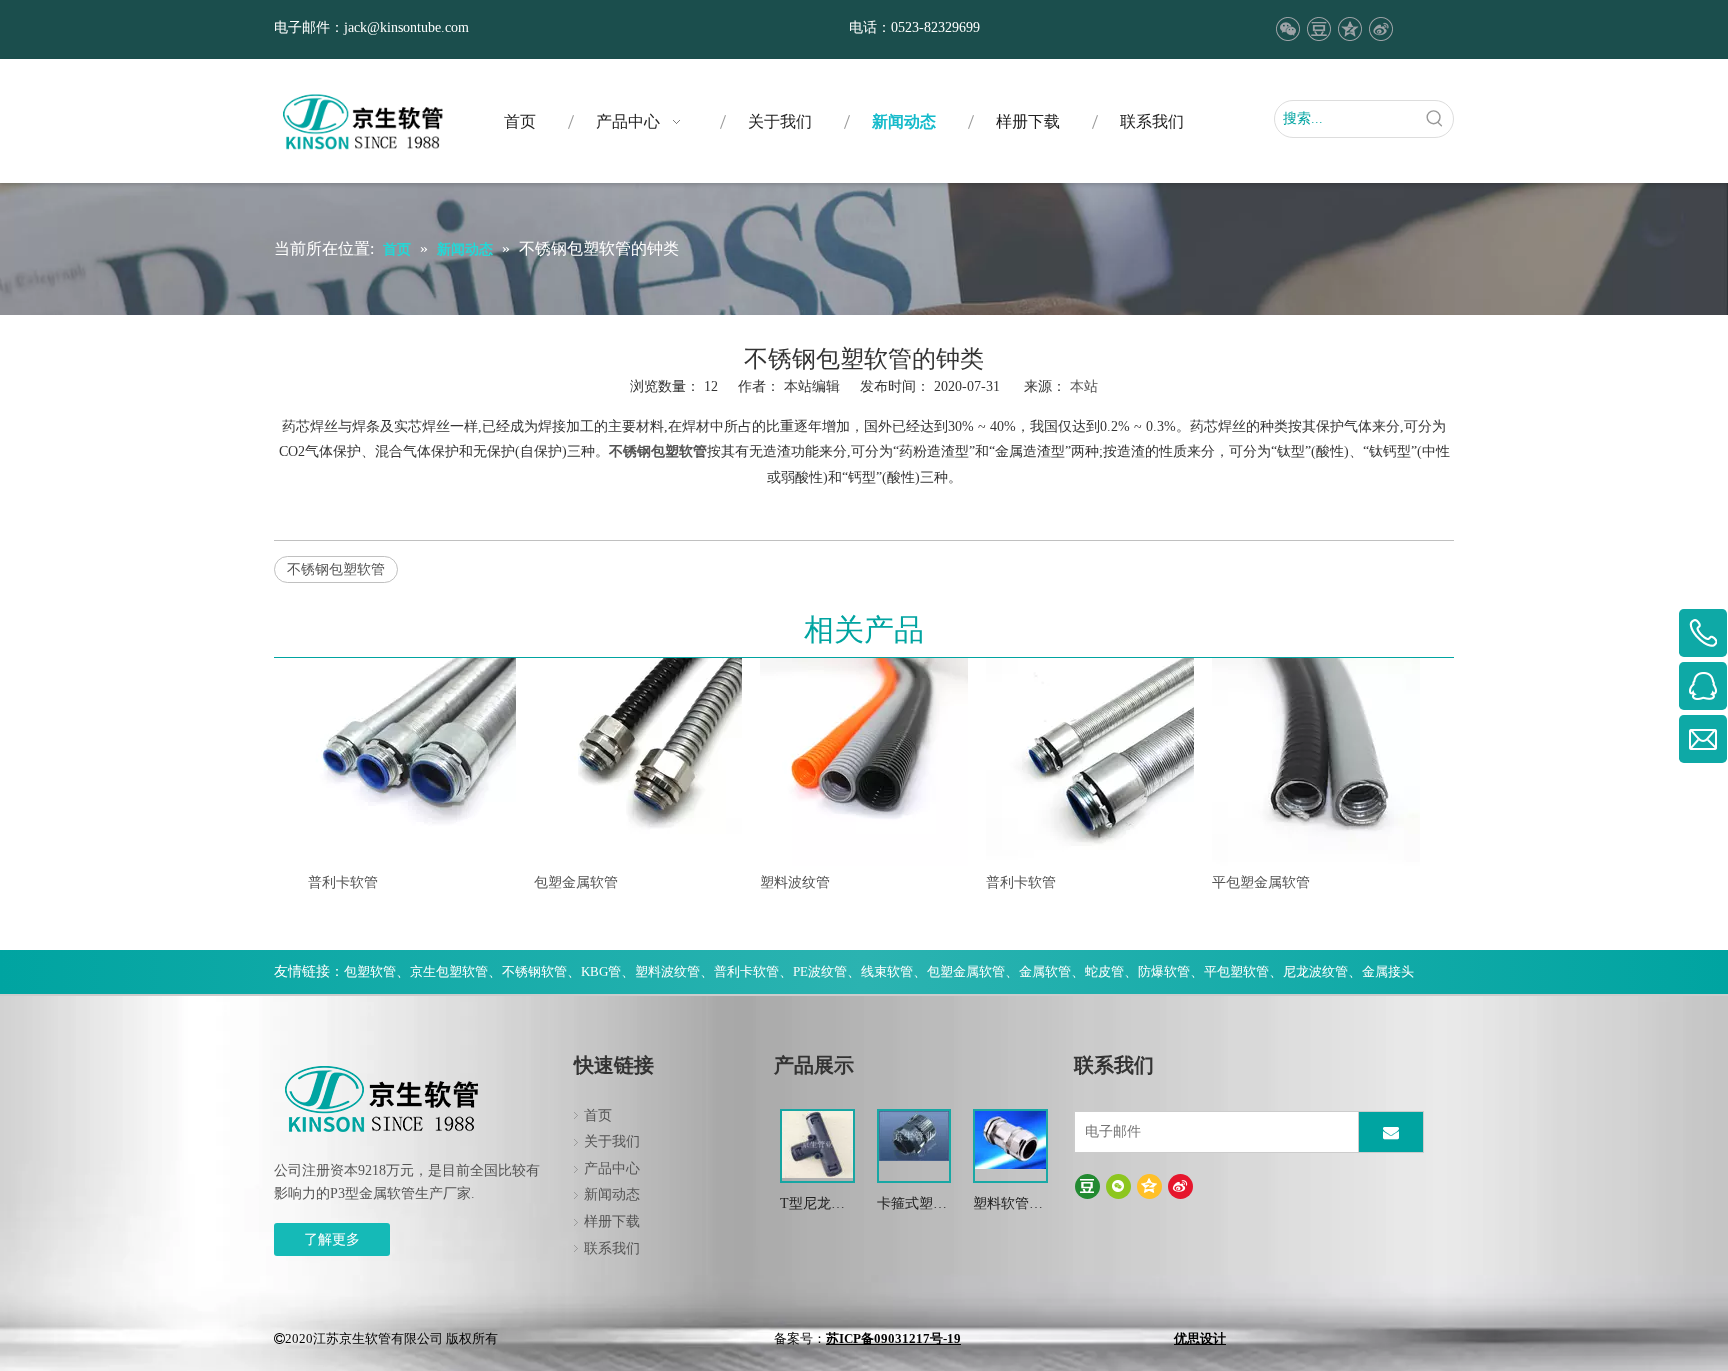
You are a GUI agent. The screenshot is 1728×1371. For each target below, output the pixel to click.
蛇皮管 (1104, 971)
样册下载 (612, 1221)
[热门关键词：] (1435, 119)
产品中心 (612, 1168)
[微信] (1287, 29)
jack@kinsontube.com (406, 27)
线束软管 (887, 971)
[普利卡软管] (412, 762)
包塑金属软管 (576, 882)
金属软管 (1045, 971)
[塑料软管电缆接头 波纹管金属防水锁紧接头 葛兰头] (1010, 1138)
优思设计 (1200, 1338)
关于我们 (612, 1141)
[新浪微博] (1380, 29)
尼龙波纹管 (1315, 971)
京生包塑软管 (449, 971)
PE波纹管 (820, 971)
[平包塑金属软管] (1316, 762)
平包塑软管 (1236, 971)
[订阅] (1391, 1132)
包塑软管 (370, 971)
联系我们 (612, 1248)
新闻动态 (612, 1194)
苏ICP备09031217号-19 (893, 1338)
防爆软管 (1164, 971)
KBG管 (601, 971)
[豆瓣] (1318, 29)
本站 (1084, 386)
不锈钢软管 (534, 971)
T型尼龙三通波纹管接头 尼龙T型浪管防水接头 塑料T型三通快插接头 (815, 1205)
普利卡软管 (343, 882)
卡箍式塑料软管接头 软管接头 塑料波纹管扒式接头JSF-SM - (914, 1205)
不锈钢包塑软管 (336, 569)
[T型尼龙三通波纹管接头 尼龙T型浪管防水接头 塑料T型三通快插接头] (817, 1143)
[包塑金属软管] (638, 762)
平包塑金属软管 (1261, 882)
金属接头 (1388, 971)
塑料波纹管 (795, 882)
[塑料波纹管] (864, 762)
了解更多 (332, 1239)
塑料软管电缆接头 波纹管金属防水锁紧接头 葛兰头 (1010, 1205)
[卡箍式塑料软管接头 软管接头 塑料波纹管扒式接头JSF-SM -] (914, 1134)
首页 (598, 1115)
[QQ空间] (1349, 29)
